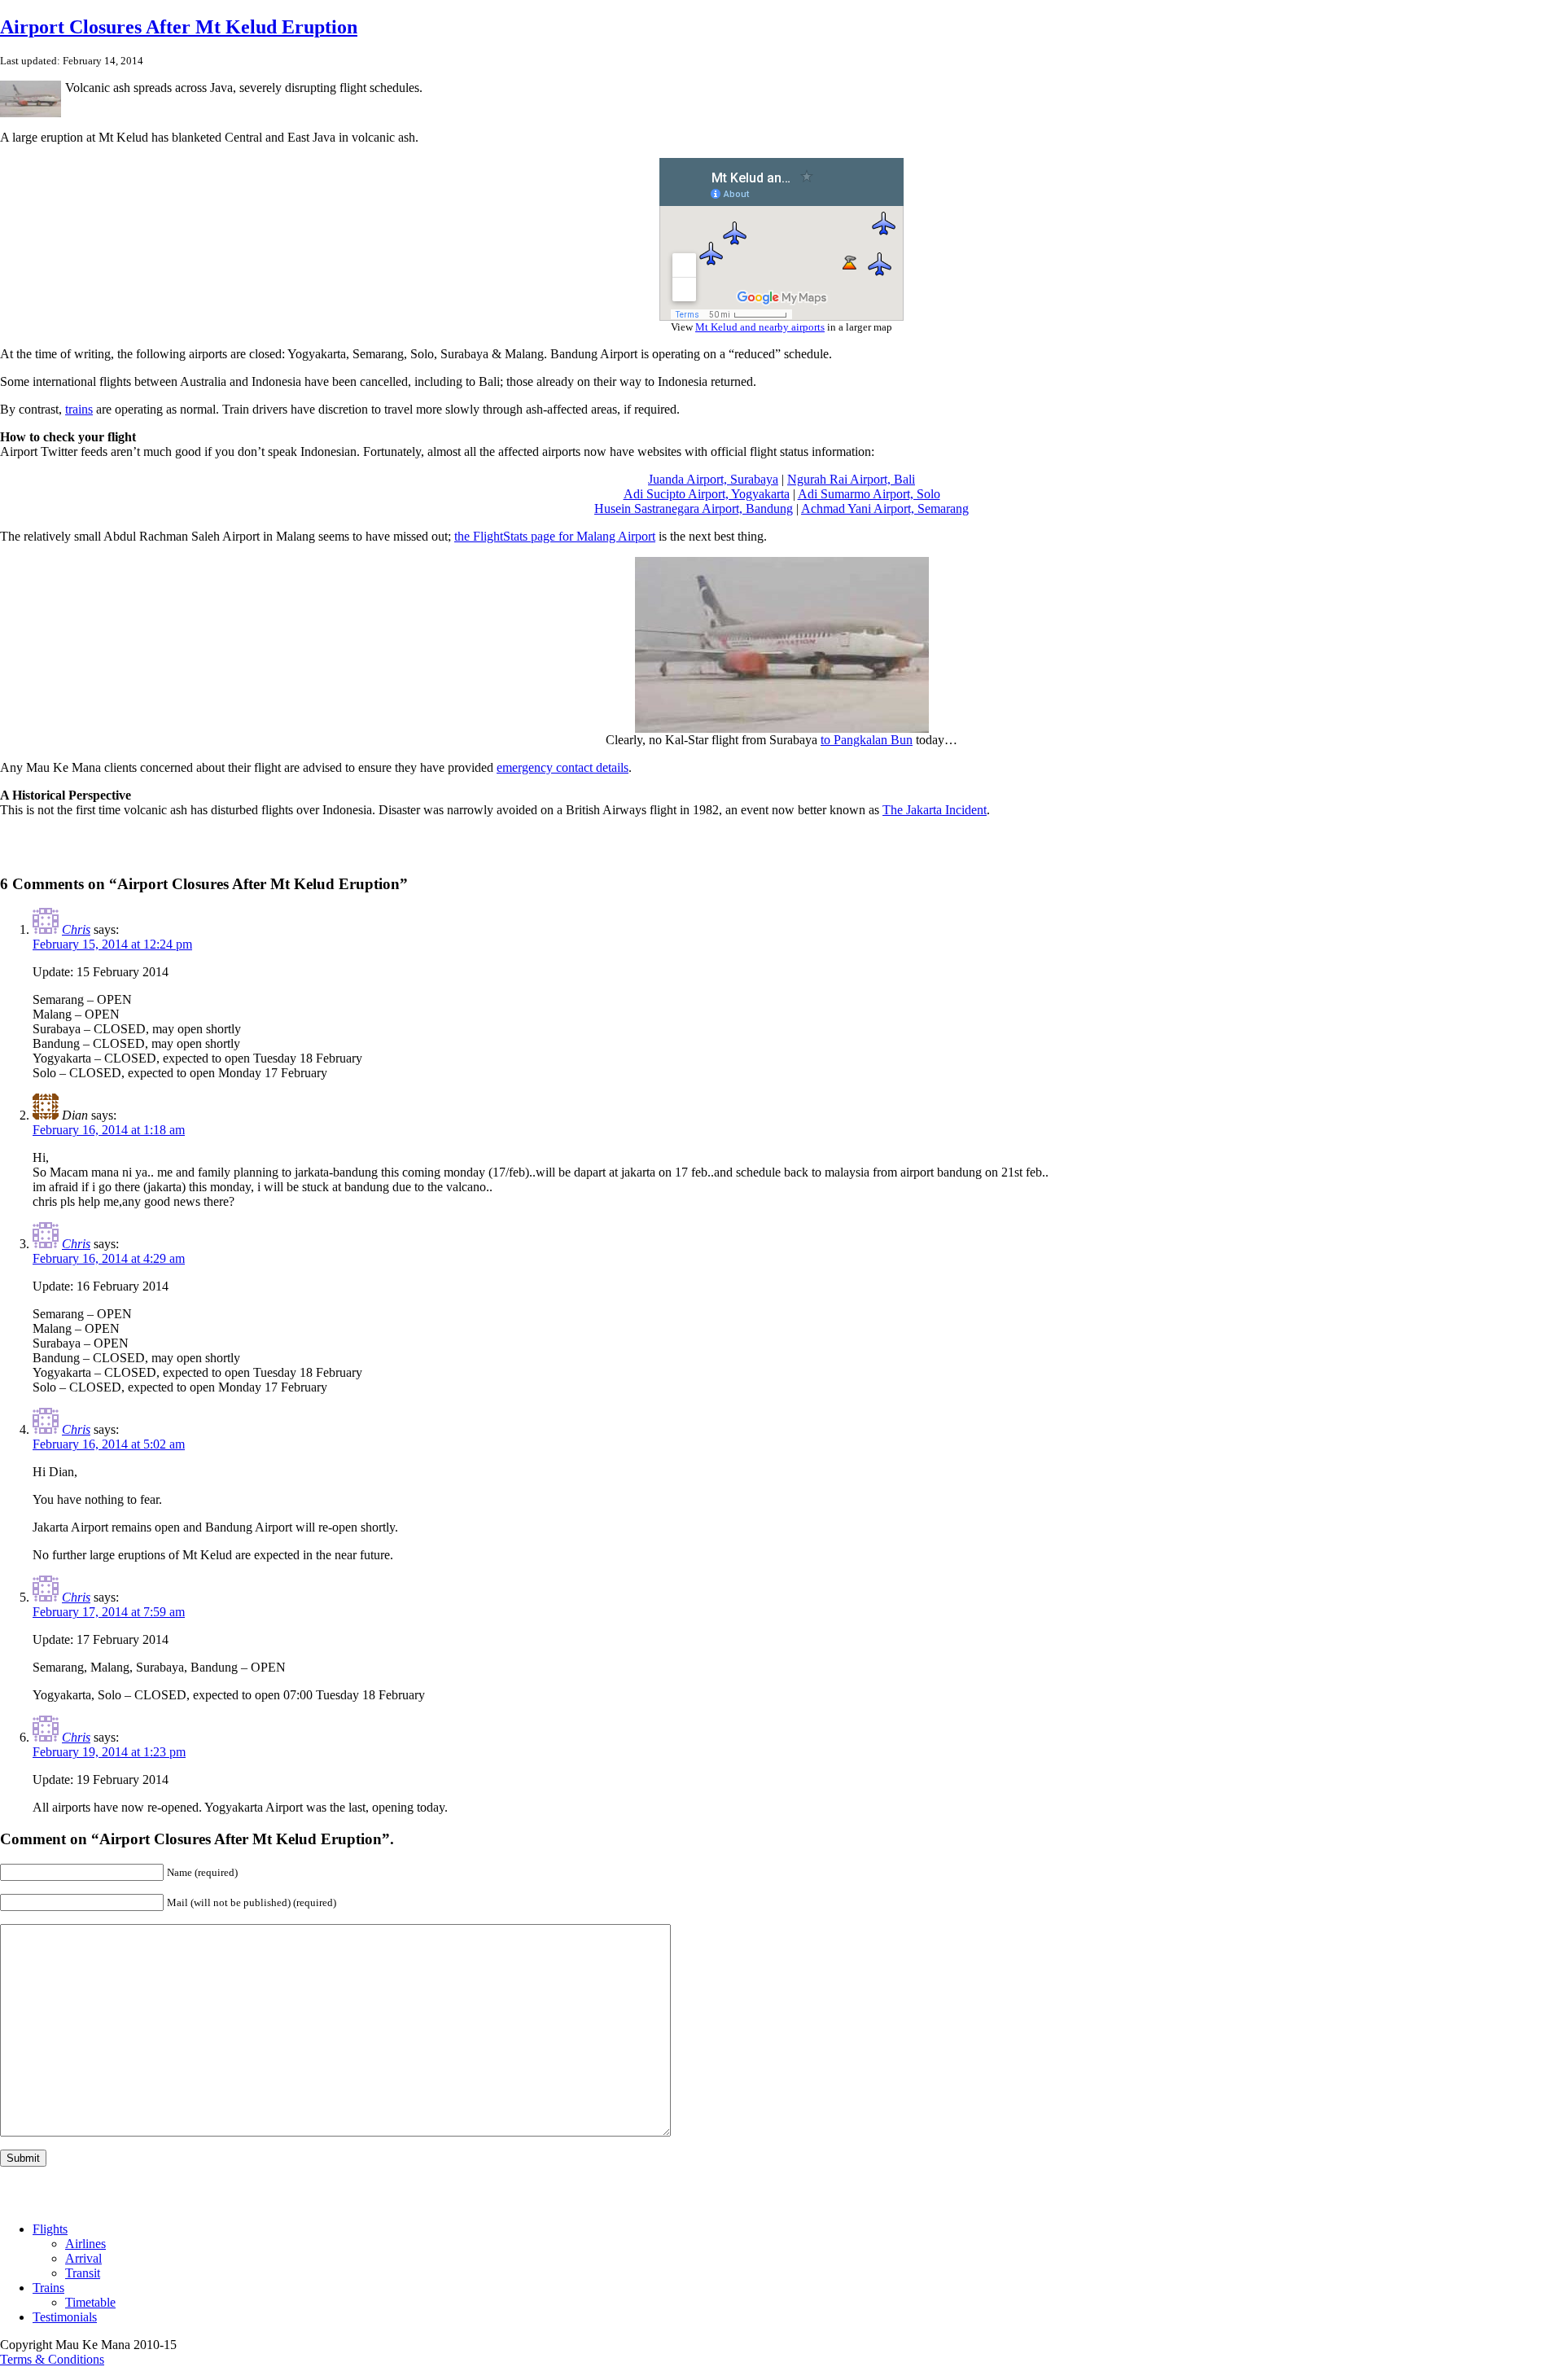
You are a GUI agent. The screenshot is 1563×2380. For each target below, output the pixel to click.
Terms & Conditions (52, 2359)
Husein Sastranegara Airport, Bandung (694, 508)
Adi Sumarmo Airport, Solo (869, 494)
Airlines (85, 2244)
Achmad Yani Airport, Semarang (885, 508)
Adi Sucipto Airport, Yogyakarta (707, 494)
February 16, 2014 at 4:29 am (109, 1258)
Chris (76, 929)
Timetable (90, 2302)
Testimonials (65, 2317)
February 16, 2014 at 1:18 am (109, 1130)
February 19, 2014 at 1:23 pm (109, 1752)
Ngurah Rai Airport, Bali (851, 479)
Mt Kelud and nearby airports (760, 327)
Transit (83, 2273)
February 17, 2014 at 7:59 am (109, 1612)
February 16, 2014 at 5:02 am (109, 1444)
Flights (50, 2229)
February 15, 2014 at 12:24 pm (112, 944)
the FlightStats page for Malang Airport (555, 536)
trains (79, 409)
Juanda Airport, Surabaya (713, 479)
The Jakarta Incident (935, 810)
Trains (48, 2288)
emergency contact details (563, 767)
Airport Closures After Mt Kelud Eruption (179, 27)
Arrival (83, 2258)
